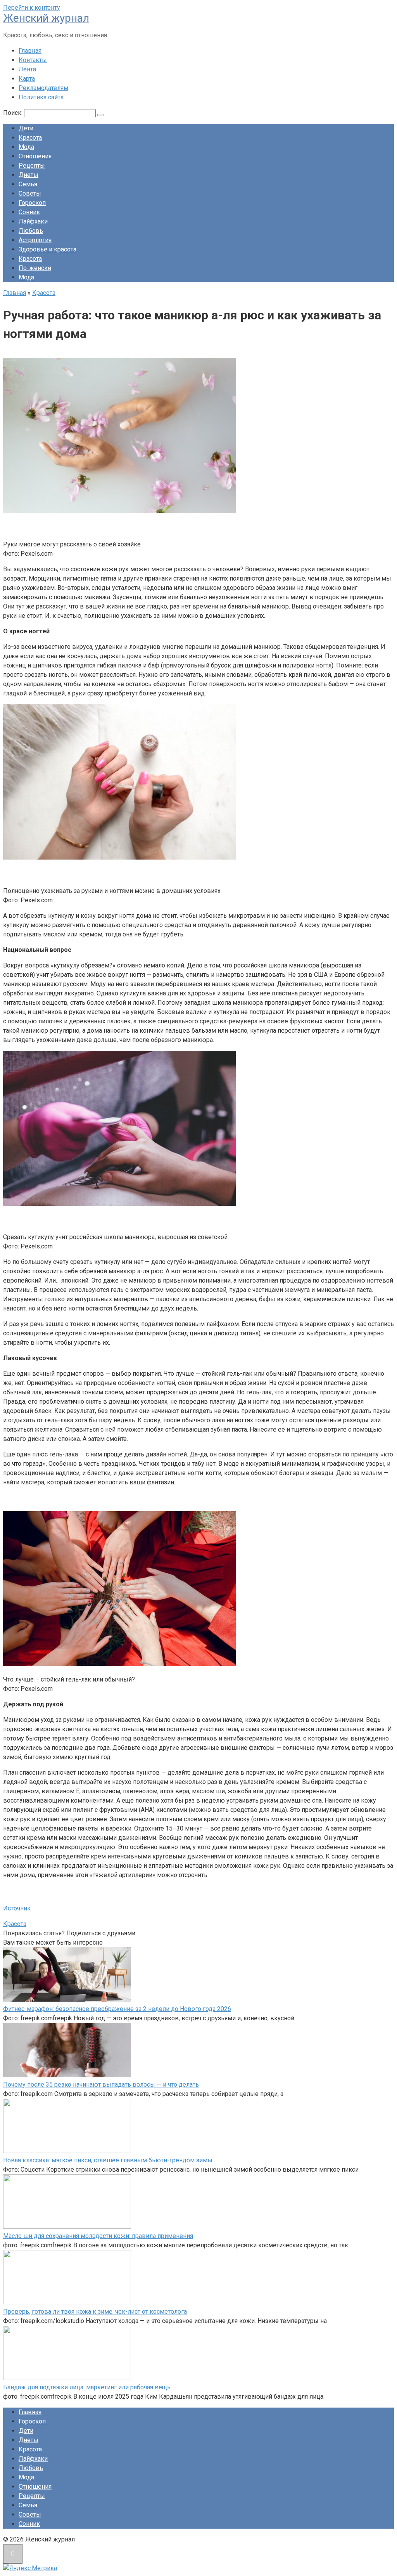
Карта (27, 79)
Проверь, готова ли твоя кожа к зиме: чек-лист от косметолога (95, 2312)
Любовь (31, 231)
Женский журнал (46, 18)
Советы (30, 193)
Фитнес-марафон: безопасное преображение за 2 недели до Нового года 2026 (117, 2009)
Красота (30, 138)
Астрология (35, 240)
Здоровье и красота (47, 249)
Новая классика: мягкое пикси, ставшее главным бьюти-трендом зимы (108, 2160)
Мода (26, 147)
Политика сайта (41, 97)
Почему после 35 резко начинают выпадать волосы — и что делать (101, 2085)
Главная (30, 51)
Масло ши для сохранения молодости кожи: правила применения (98, 2236)
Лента (27, 69)
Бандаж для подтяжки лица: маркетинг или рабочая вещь (87, 2387)
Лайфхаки (33, 221)
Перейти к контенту (32, 8)
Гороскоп (32, 203)
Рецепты (32, 166)
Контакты (33, 60)
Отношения (35, 156)
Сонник (29, 212)
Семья (28, 184)
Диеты (28, 175)
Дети (26, 128)
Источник (17, 1908)
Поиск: (14, 113)
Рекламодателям (43, 88)
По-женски (35, 268)
